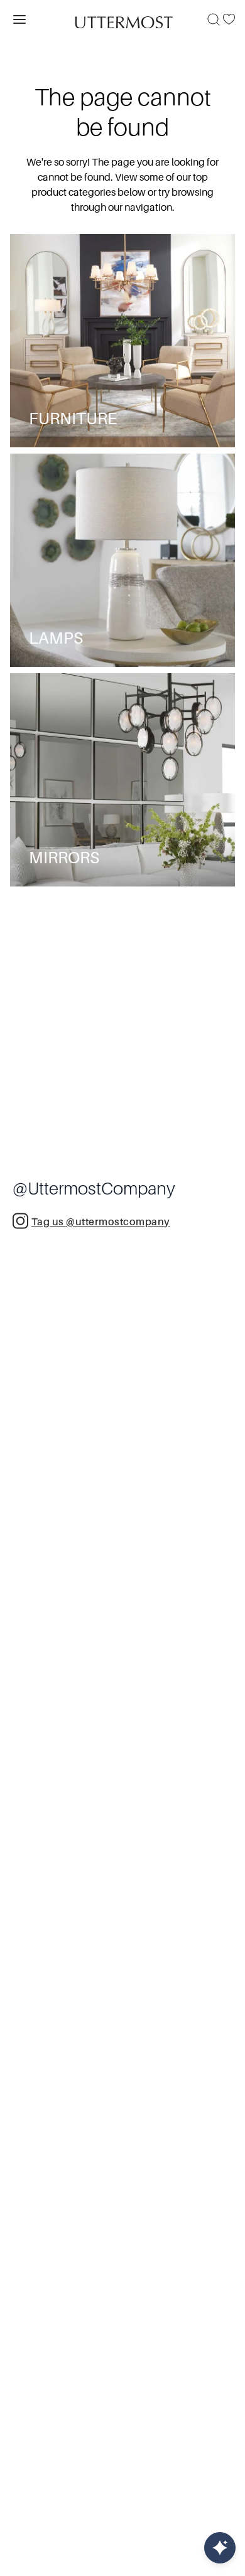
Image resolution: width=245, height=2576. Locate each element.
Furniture (73, 419)
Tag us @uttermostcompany (101, 1222)
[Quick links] (220, 2548)
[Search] (214, 19)
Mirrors (64, 858)
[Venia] (122, 19)
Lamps (56, 638)
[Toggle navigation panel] (19, 19)
